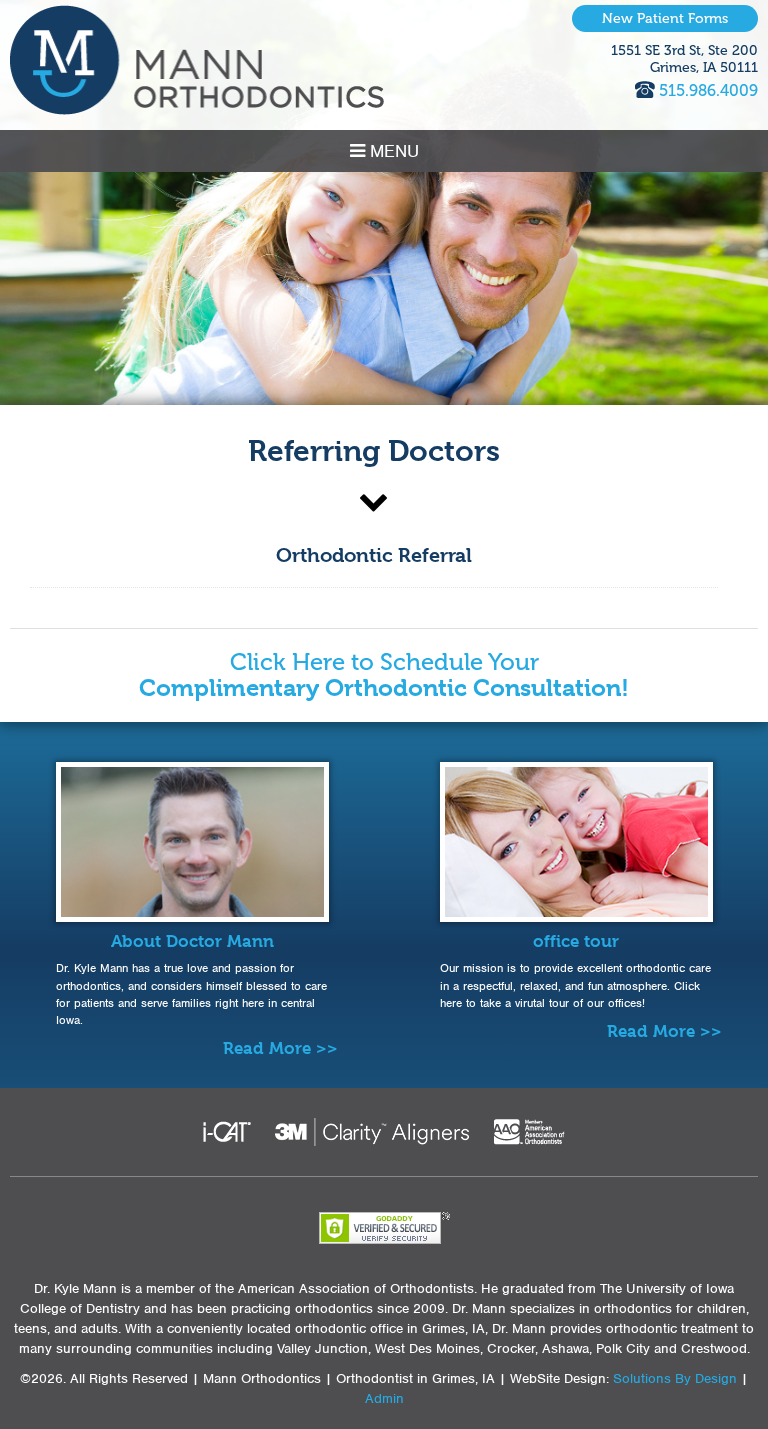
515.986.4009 (708, 90)
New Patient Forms (665, 18)
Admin (384, 1398)
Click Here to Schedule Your (384, 675)
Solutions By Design (675, 1378)
